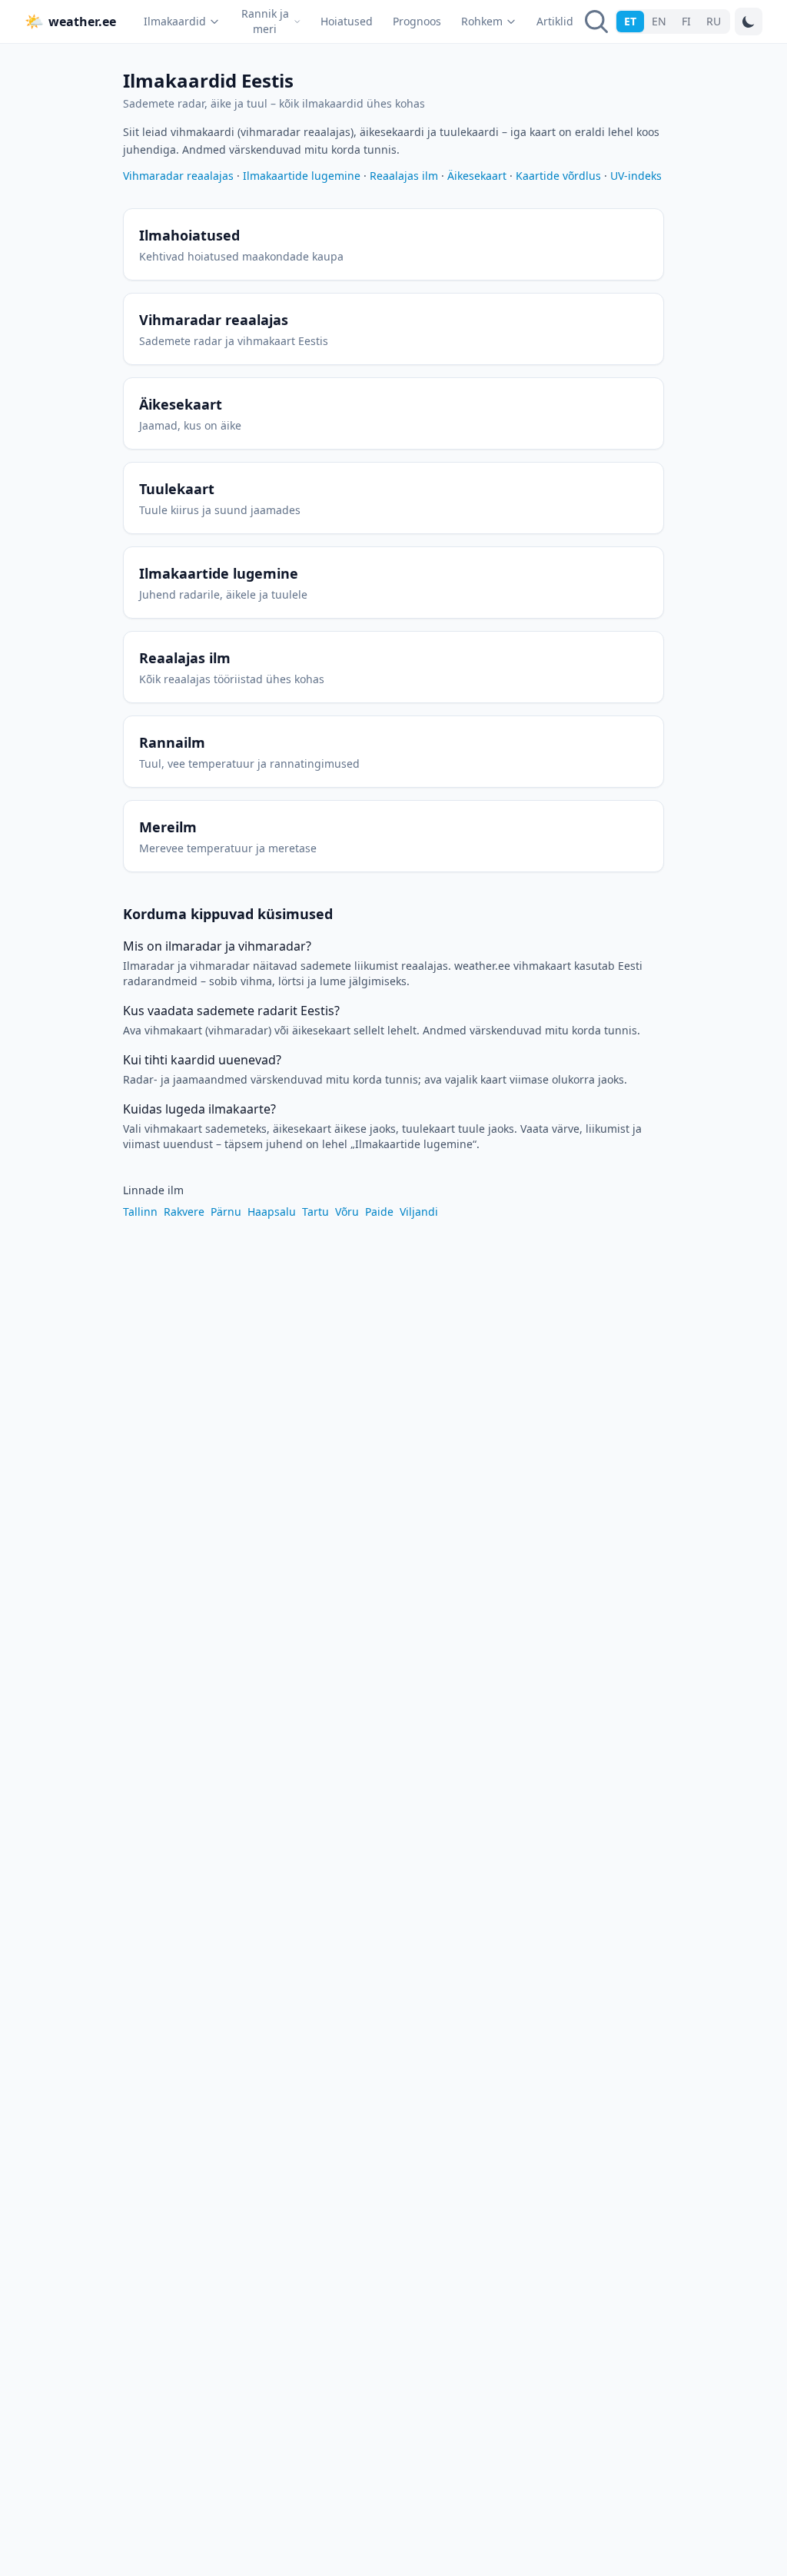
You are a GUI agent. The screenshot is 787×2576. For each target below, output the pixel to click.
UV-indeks (636, 176)
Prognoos (417, 21)
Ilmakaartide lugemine (302, 176)
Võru (347, 1212)
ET (630, 21)
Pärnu (226, 1212)
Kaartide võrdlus (558, 176)
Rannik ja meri (265, 21)
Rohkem (482, 21)
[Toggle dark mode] (749, 22)
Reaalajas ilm (404, 176)
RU (714, 21)
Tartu (315, 1212)
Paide (379, 1212)
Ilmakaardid (175, 21)
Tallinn (140, 1212)
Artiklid (555, 21)
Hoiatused (347, 21)
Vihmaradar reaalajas (178, 176)
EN (659, 21)
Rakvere (184, 1212)
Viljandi (419, 1212)
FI (686, 21)
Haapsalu (272, 1212)
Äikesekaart (477, 176)
